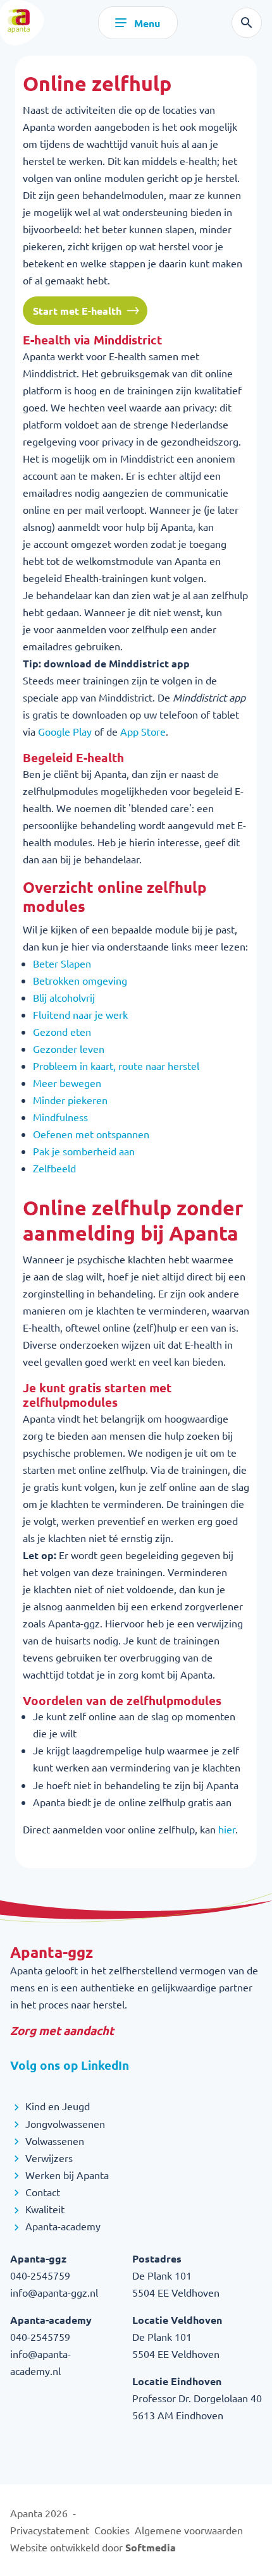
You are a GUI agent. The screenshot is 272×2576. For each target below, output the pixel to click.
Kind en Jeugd (56, 2106)
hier (227, 1829)
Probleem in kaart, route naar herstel (116, 1066)
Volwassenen (53, 2141)
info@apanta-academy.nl (40, 2362)
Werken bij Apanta (66, 2175)
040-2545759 (40, 2275)
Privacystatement (50, 2530)
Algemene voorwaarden (189, 2530)
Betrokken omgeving (80, 980)
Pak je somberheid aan (84, 1151)
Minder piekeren (70, 1100)
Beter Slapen (62, 963)
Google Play (65, 731)
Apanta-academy (62, 2226)
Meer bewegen (67, 1083)
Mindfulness (60, 1117)
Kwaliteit (44, 2209)
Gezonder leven (69, 1048)
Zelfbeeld (54, 1168)
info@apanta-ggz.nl (54, 2292)
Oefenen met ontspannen (91, 1134)
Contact (41, 2192)
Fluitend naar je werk (80, 1014)
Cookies (112, 2530)
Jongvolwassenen (64, 2123)
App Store (143, 731)
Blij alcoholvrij (64, 997)
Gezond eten (62, 1031)
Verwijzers (48, 2158)
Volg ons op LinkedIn (70, 2065)
